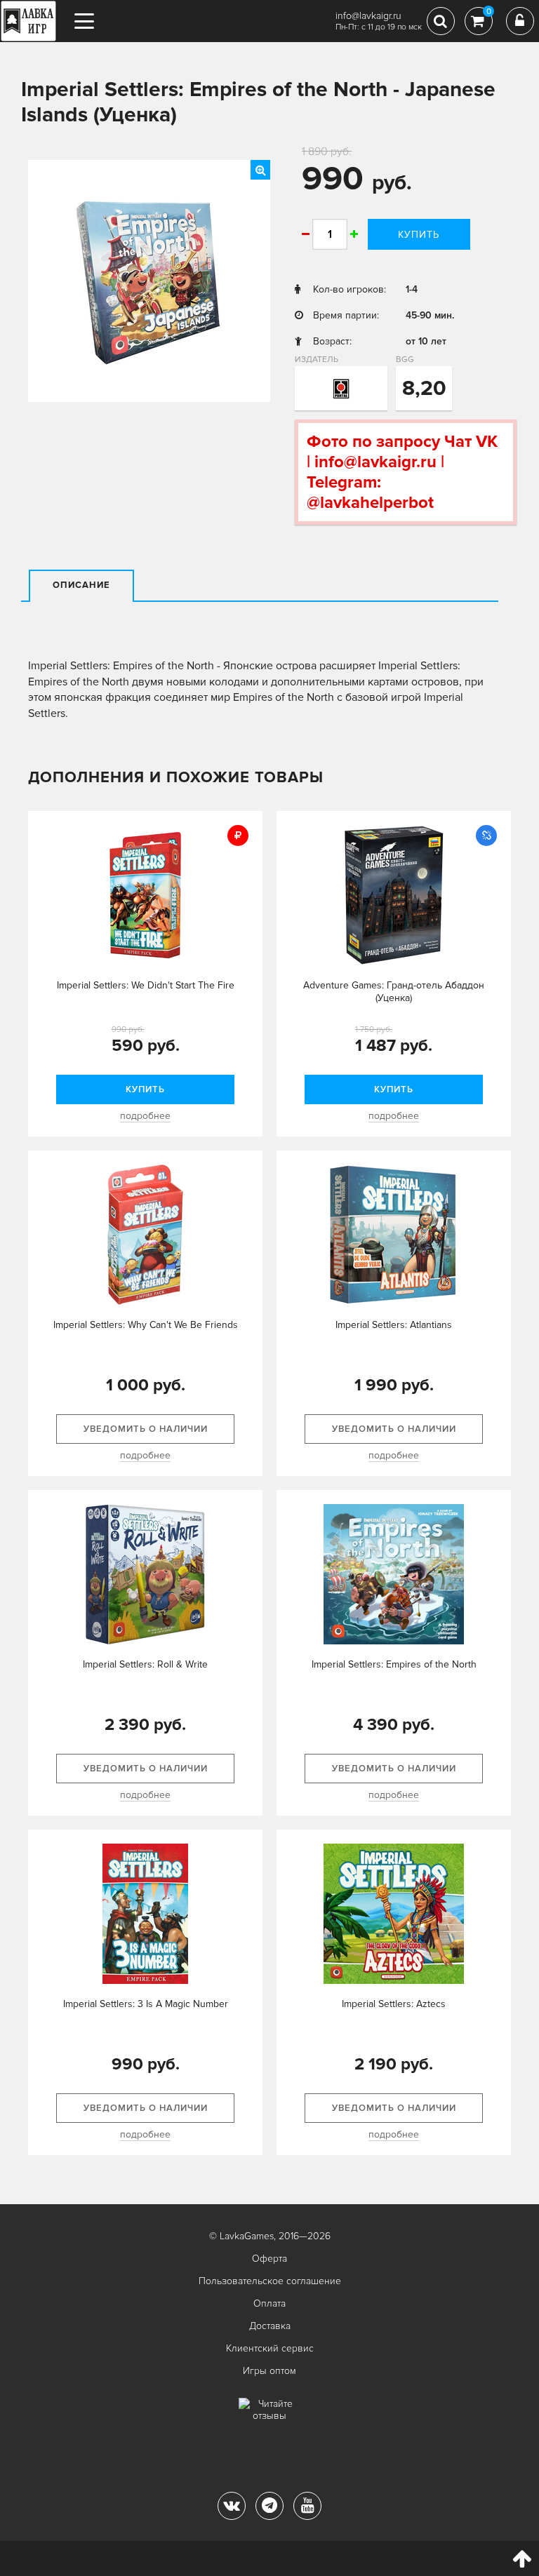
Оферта (269, 2259)
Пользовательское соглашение (270, 2281)
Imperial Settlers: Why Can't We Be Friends (146, 1325)
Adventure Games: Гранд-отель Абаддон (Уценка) (394, 992)
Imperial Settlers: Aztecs (394, 2004)
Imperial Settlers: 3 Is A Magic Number (146, 2004)
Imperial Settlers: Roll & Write (145, 1664)
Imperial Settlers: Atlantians (394, 1325)
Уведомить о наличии (146, 1429)
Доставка (270, 2326)
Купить (419, 235)
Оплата (269, 2303)
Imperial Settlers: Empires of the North (394, 1664)
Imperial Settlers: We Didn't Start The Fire (146, 985)
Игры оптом (269, 2371)
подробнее (145, 1116)
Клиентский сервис (270, 2348)
